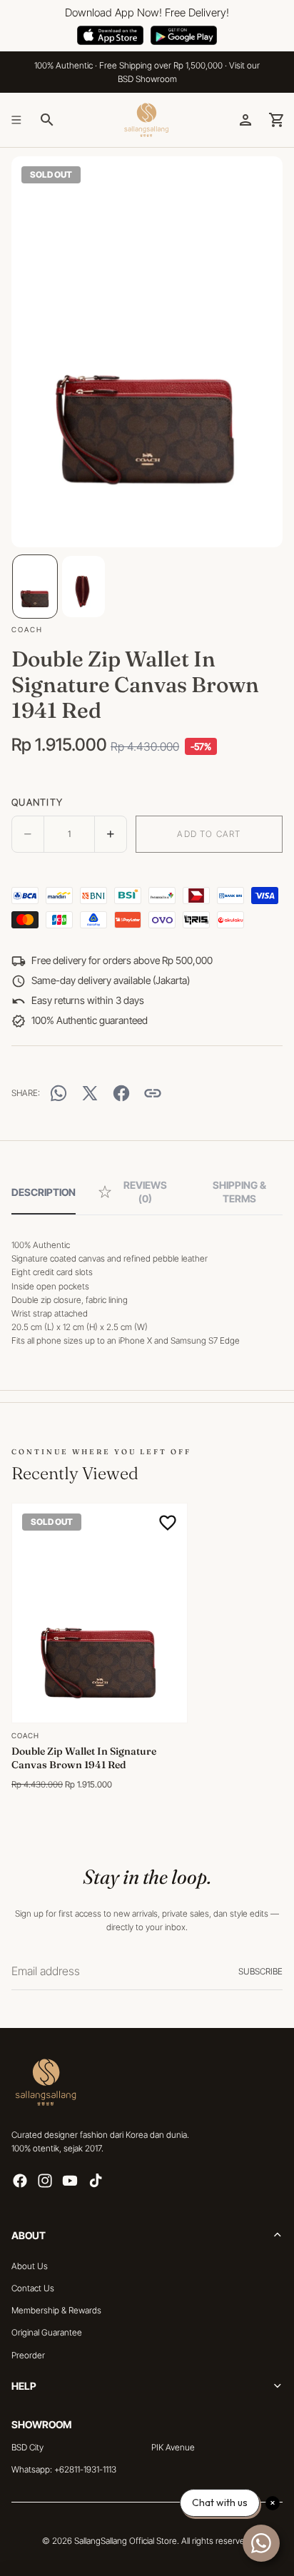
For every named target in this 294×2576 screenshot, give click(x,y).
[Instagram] (45, 2181)
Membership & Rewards (56, 2310)
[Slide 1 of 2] (35, 587)
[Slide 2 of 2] (83, 587)
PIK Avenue (173, 2447)
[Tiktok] (96, 2181)
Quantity (37, 802)
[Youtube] (70, 2181)
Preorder (28, 2354)
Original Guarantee (47, 2332)
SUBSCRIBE (260, 1971)
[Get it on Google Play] (184, 36)
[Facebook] (20, 2181)
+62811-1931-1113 (85, 2469)
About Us (30, 2266)
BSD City (27, 2447)
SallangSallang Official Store (126, 2541)
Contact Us (33, 2288)
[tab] (44, 1192)
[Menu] (16, 120)
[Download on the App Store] (110, 36)
